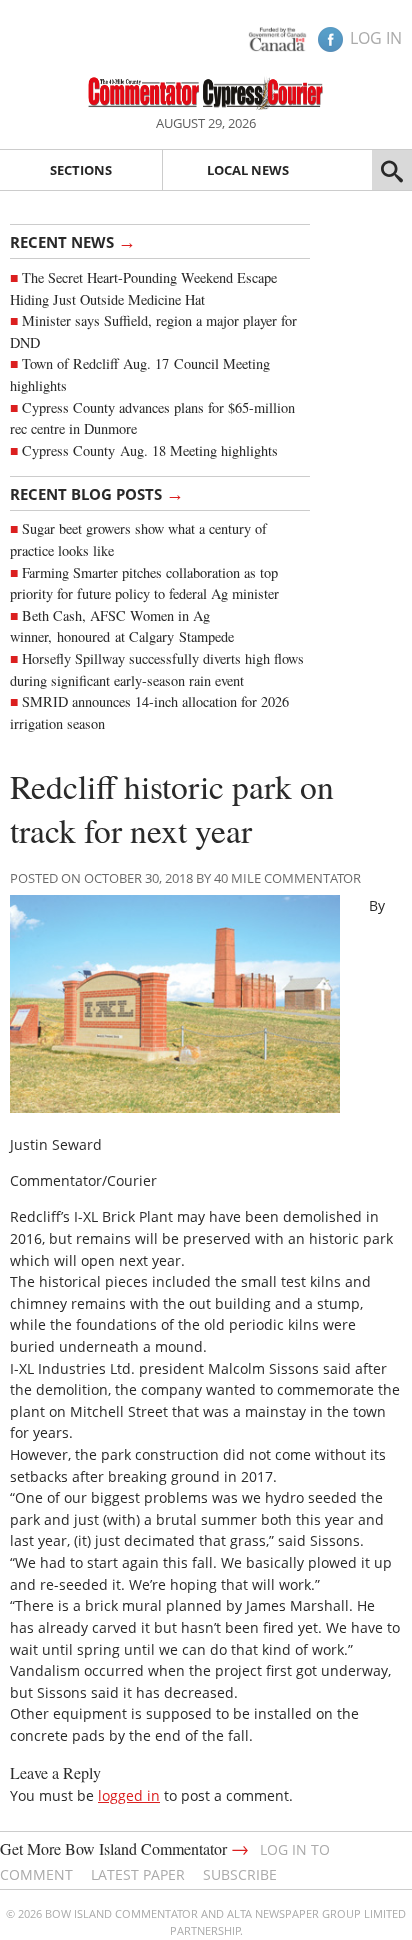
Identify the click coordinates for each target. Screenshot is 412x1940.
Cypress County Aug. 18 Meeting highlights (150, 450)
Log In (376, 38)
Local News (248, 170)
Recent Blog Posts (97, 493)
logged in (129, 1795)
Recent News (73, 241)
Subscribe (240, 1874)
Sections (81, 170)
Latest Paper (138, 1874)
